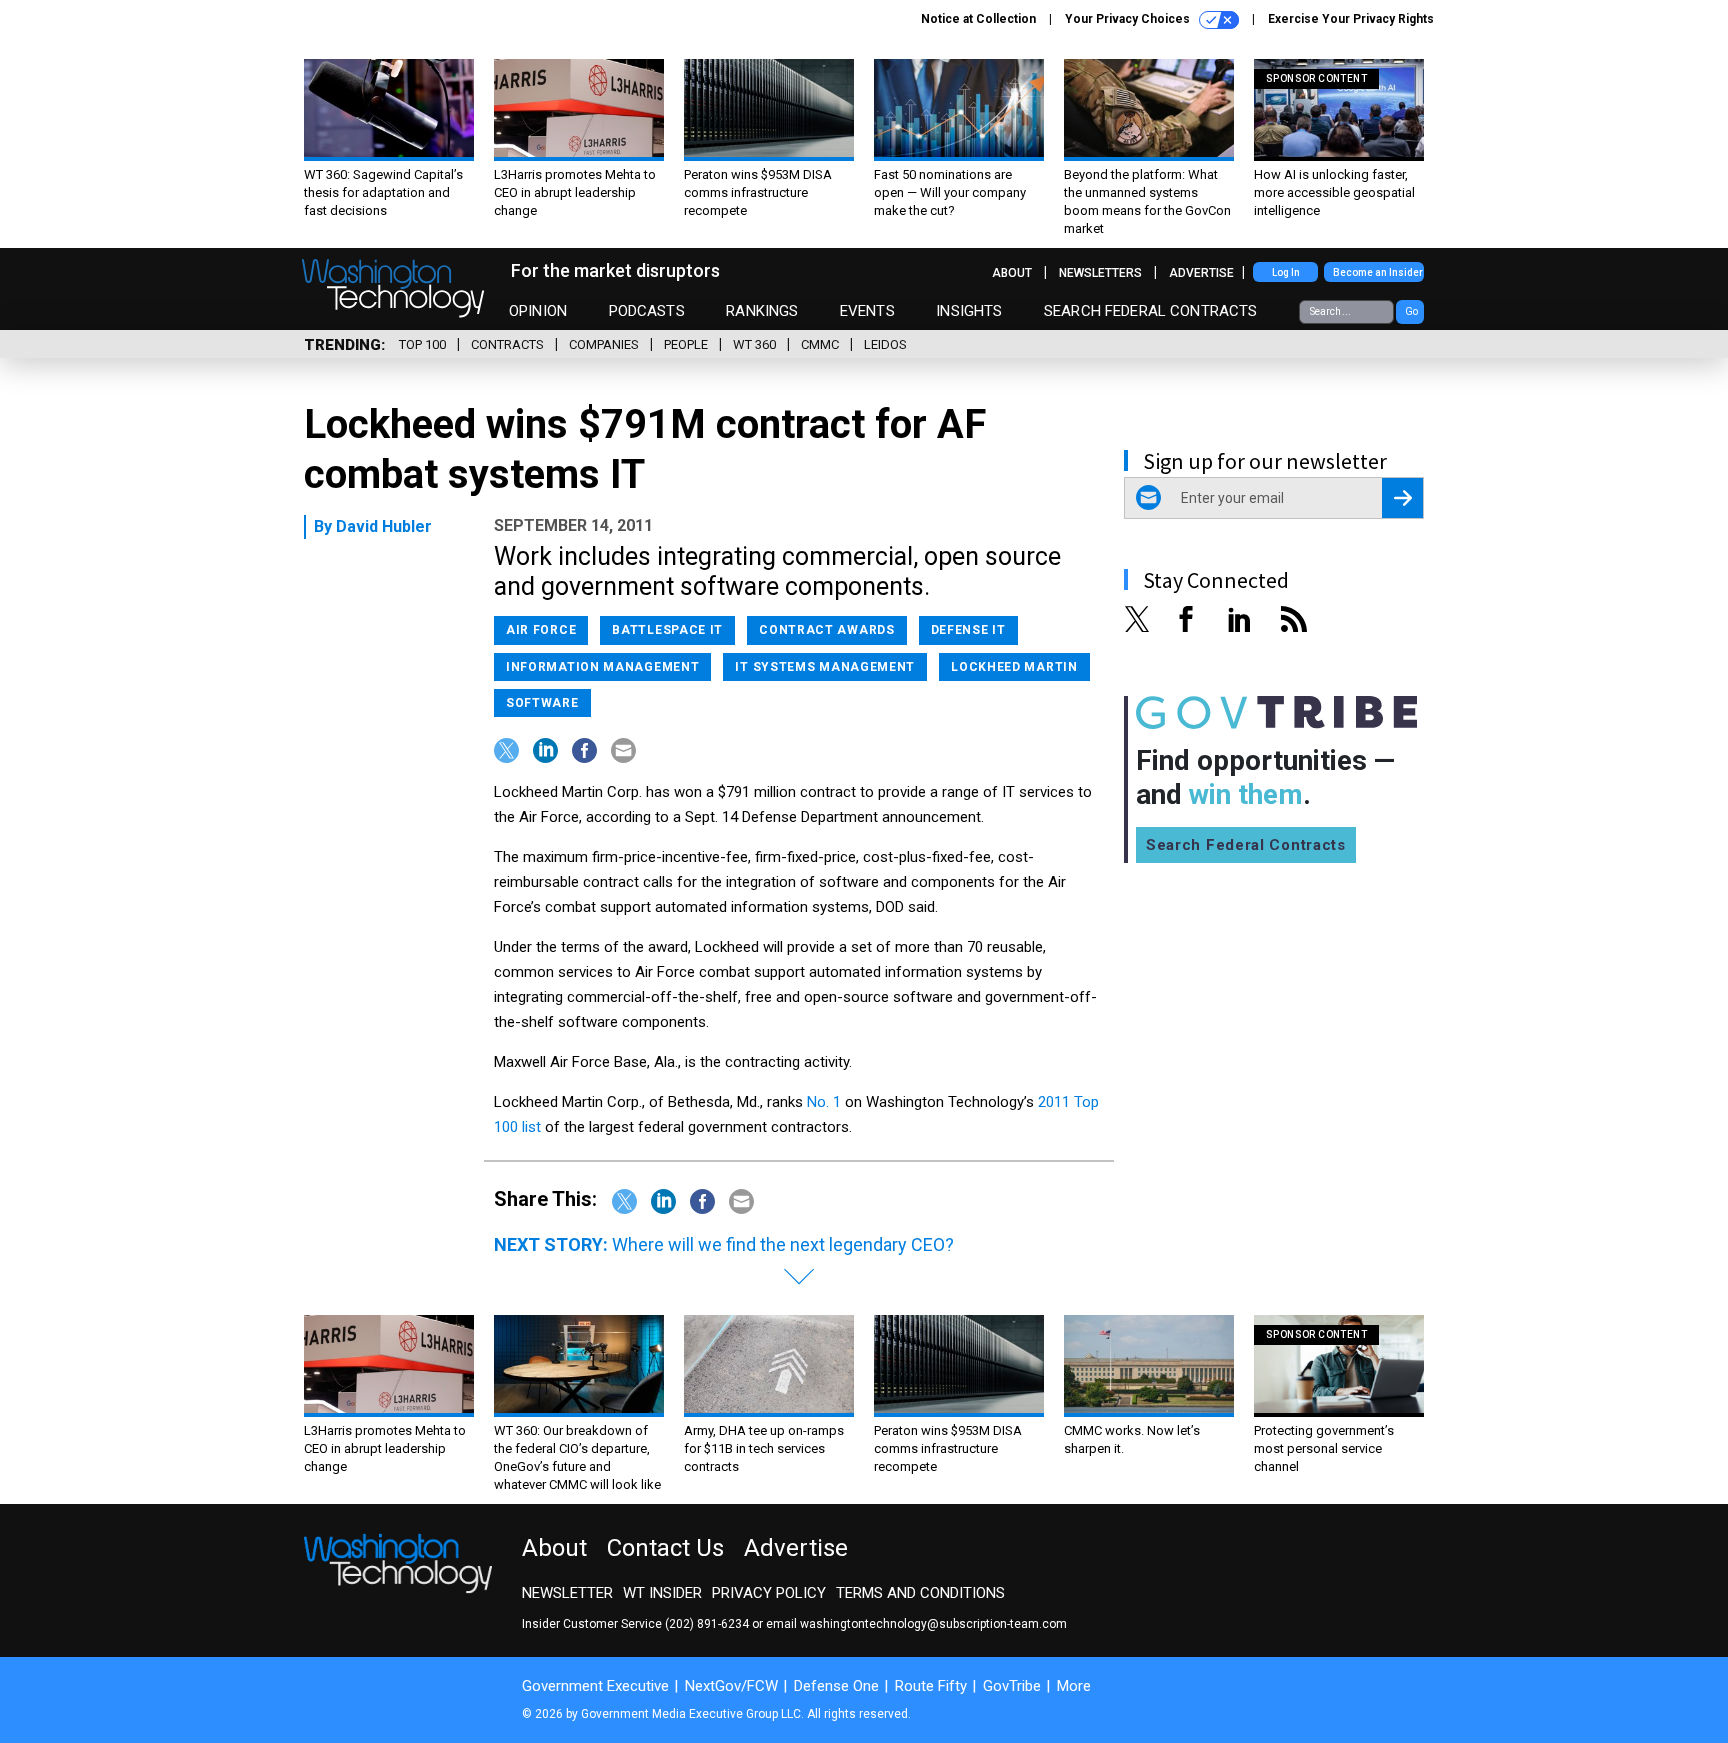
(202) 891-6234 (707, 1624)
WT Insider (662, 1593)
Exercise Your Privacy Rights (1351, 19)
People (686, 344)
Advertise (1201, 273)
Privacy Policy (769, 1593)
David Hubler (384, 526)
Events (867, 311)
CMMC (820, 344)
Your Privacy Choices (1129, 19)
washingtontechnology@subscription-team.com (933, 1624)
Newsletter (567, 1593)
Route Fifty (931, 1686)
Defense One (836, 1686)
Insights (969, 311)
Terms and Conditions (920, 1593)
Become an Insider (1378, 272)
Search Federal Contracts (1151, 311)
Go (1411, 311)
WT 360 (754, 344)
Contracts (507, 344)
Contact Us (665, 1548)
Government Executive (595, 1686)
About (1012, 273)
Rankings (762, 311)
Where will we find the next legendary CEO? (783, 1244)
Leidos (885, 344)
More (1074, 1686)
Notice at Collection (978, 19)
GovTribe (1012, 1686)
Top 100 (422, 344)
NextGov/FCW (731, 1686)
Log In (1286, 272)
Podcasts (647, 311)
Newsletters (1100, 273)
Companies (604, 344)
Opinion (538, 311)
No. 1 (824, 1102)
